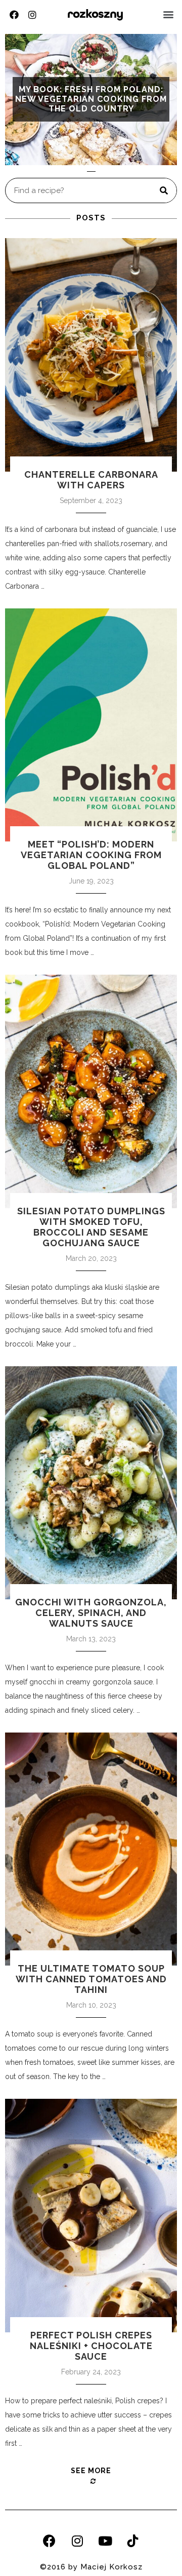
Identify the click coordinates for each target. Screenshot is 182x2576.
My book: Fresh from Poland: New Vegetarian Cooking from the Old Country (91, 99)
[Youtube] (105, 2541)
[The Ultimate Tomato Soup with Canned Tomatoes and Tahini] (91, 1849)
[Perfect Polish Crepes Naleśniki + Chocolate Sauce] (91, 2215)
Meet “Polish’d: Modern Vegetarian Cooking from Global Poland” (91, 855)
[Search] (164, 190)
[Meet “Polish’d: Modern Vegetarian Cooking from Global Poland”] (91, 725)
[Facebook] (14, 15)
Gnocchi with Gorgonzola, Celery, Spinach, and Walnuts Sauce (91, 1613)
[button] (169, 14)
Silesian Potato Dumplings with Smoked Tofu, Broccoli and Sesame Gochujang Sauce (91, 1227)
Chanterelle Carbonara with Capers (91, 480)
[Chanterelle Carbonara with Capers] (91, 355)
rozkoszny (95, 14)
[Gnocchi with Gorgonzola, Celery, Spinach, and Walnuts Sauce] (91, 1483)
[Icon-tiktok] (133, 2541)
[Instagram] (32, 15)
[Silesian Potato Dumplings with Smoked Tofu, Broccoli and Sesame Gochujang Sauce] (91, 1091)
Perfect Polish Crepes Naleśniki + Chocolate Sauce (91, 2346)
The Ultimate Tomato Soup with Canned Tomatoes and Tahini (91, 1979)
